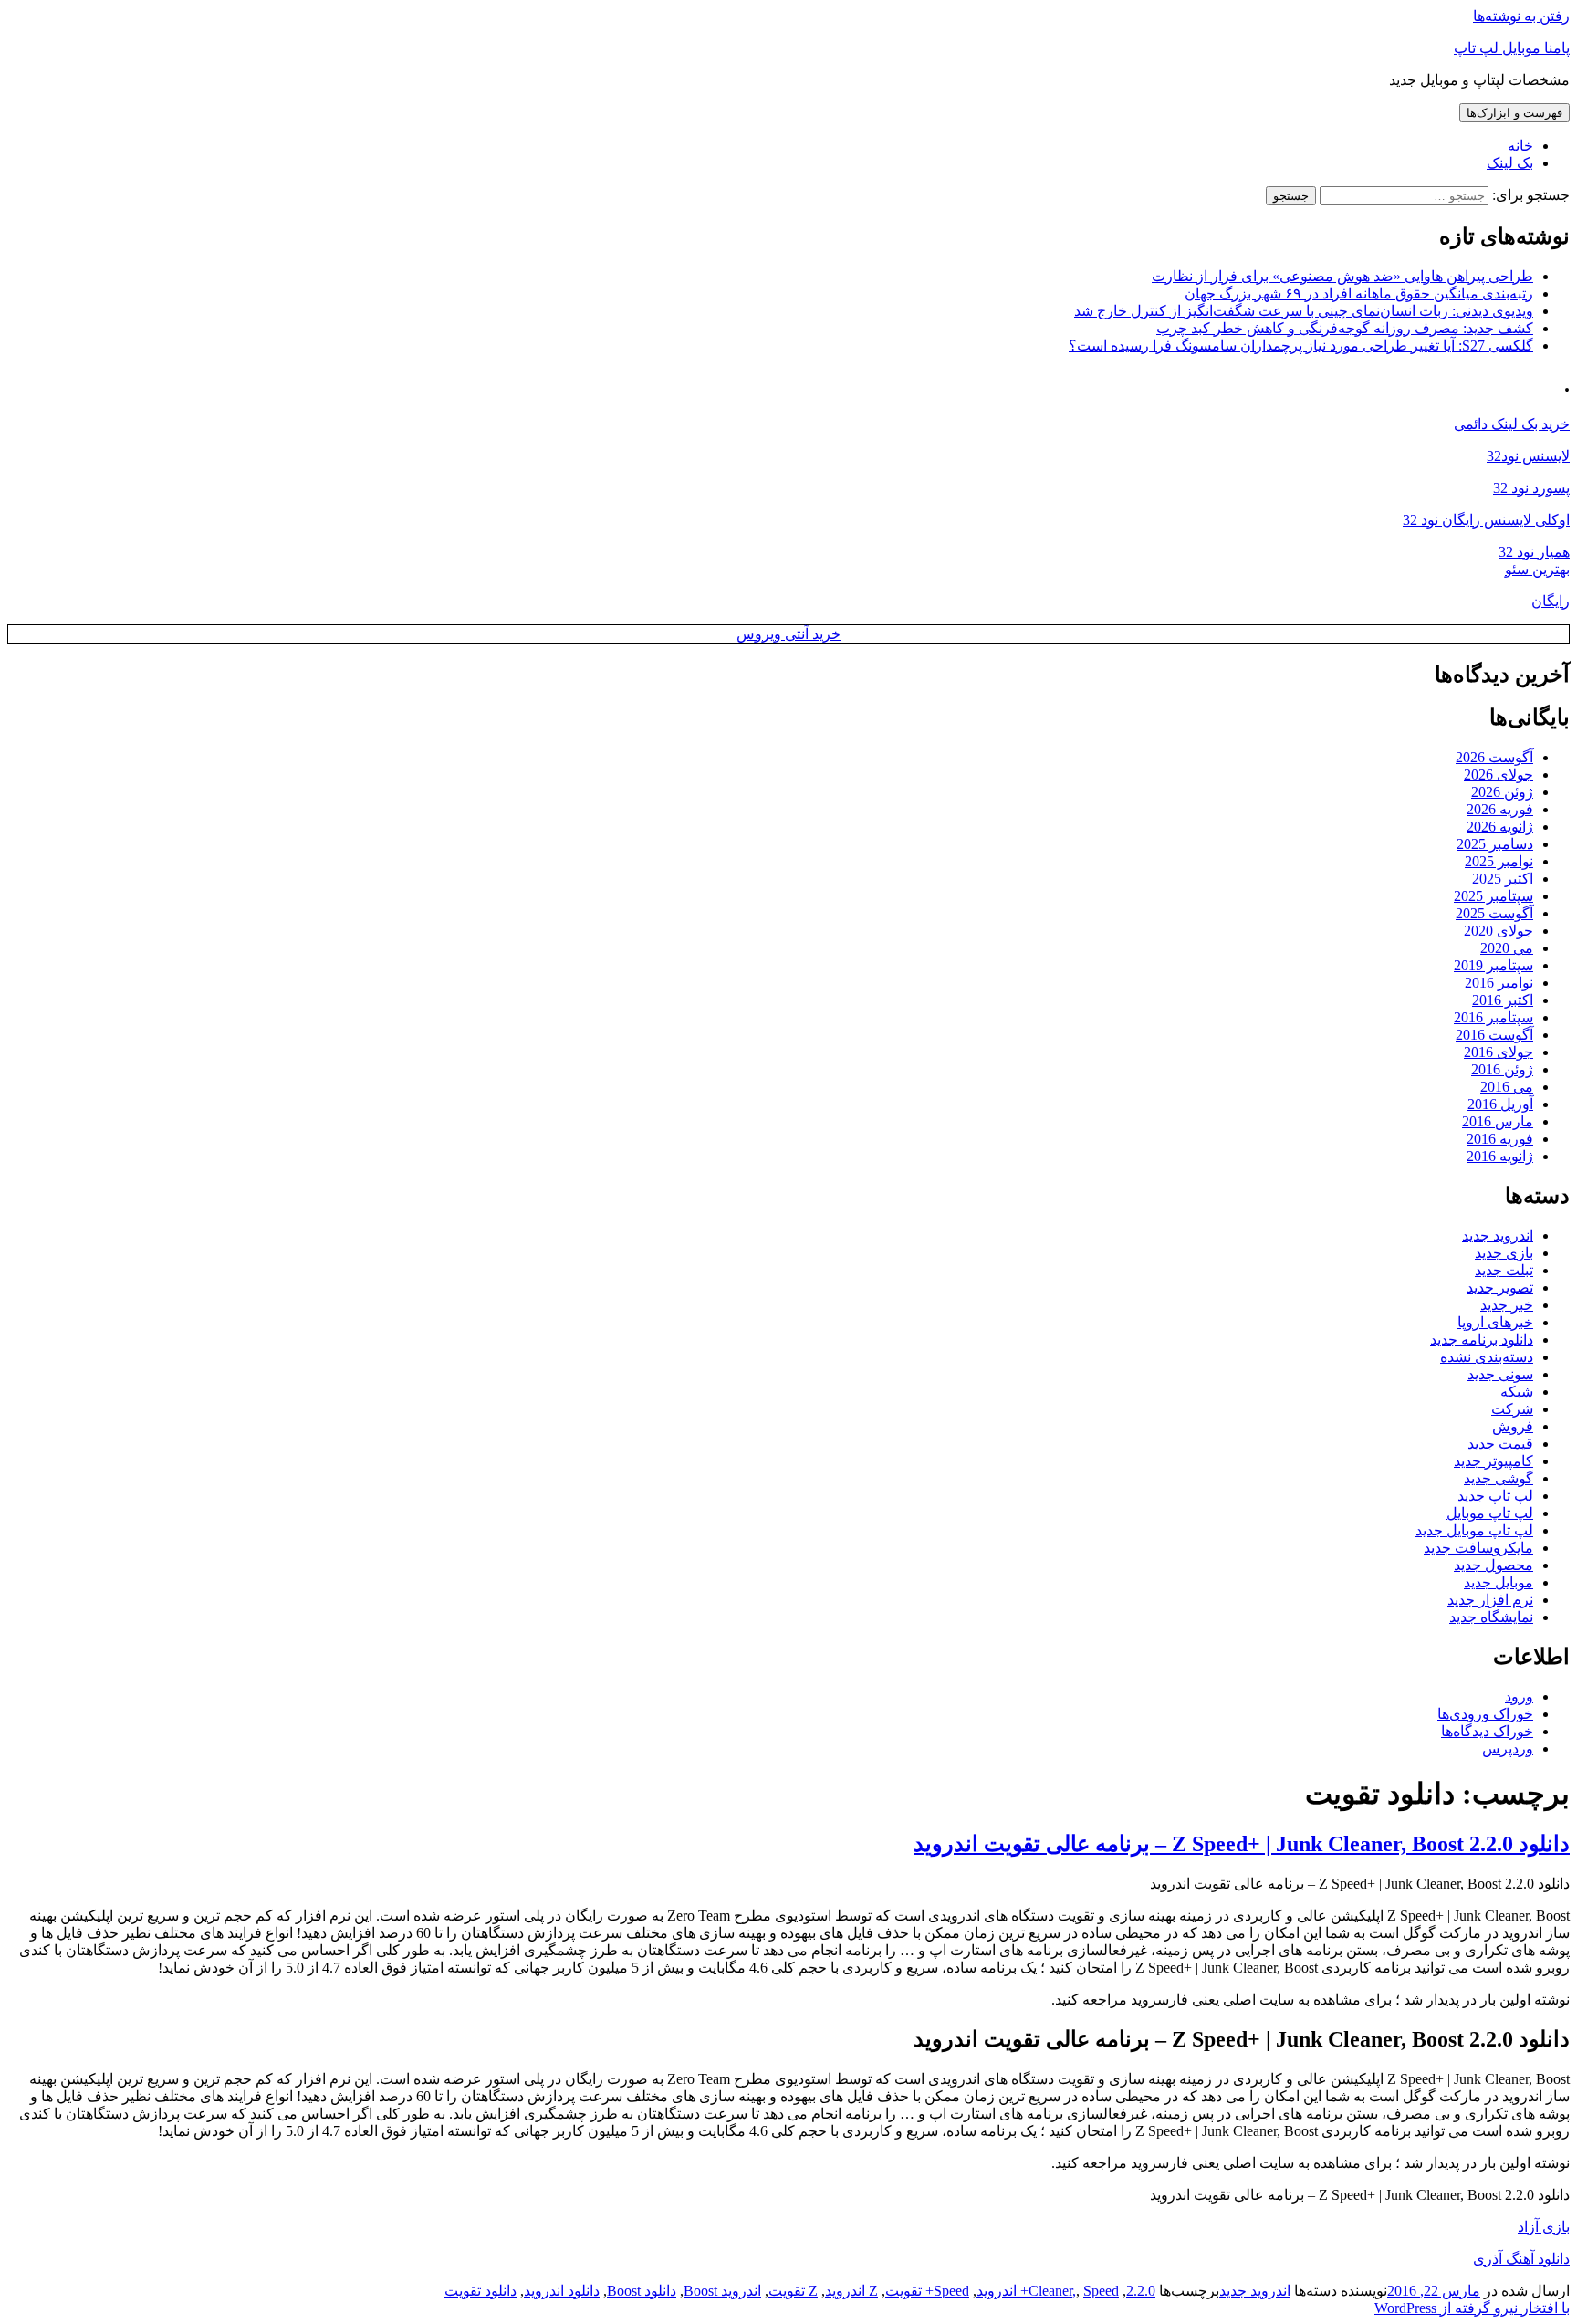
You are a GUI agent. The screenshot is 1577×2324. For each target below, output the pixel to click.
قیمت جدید (1500, 1444)
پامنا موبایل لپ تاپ (1512, 48)
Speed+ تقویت (927, 2291)
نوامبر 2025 (1499, 861)
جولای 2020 (1499, 931)
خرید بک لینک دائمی (1512, 424)
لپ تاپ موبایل (1490, 1513)
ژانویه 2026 (1500, 827)
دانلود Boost (642, 2291)
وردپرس (1508, 1748)
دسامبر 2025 (1495, 844)
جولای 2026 (1499, 775)
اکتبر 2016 (1503, 1000)
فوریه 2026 (1500, 809)
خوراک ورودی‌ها (1485, 1714)
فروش (1513, 1426)
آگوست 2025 (1494, 913)
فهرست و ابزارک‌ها (1514, 113)
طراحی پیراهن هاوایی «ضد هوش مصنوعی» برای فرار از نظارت (1342, 276)
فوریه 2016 (1500, 1139)
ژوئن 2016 (1502, 1069)
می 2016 (1507, 1087)
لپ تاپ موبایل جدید (1474, 1530)
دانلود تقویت (480, 2291)
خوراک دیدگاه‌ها (1487, 1731)
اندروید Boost (722, 2291)
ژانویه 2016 (1500, 1156)
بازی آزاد (1544, 2227)
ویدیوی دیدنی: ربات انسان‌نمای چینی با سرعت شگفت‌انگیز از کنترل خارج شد (1304, 311)
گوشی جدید (1499, 1478)
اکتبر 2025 (1503, 879)
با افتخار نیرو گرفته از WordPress (1472, 2308)
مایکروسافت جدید (1478, 1548)
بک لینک (1510, 163)
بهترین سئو (1537, 569)
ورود (1519, 1696)
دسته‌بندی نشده (1487, 1357)
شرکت (1512, 1409)
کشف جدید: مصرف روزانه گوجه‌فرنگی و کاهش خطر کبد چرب (1345, 328)
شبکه (1517, 1392)
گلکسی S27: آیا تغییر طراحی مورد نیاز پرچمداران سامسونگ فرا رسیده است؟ (1301, 345)
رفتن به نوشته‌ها (1521, 16)
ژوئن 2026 (1502, 792)
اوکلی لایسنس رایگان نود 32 (1486, 520)
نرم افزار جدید (1490, 1600)
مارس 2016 (1498, 1121)
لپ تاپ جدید (1495, 1496)
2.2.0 (1141, 2291)
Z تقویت (793, 2291)
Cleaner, (1052, 2291)
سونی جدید (1500, 1374)
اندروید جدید (1498, 1235)
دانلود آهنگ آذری (1521, 2259)
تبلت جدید (1504, 1270)
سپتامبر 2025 (1493, 896)
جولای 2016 (1499, 1052)
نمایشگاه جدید (1491, 1617)
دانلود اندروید (562, 2291)
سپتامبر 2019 (1493, 965)
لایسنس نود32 (1528, 456)
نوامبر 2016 (1499, 983)
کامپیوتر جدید (1493, 1461)
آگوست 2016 (1494, 1035)
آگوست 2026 (1494, 757)
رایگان (1551, 601)
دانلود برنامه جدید (1482, 1340)
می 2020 (1507, 948)
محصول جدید (1493, 1565)
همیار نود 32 (1534, 552)
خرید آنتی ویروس (788, 634)
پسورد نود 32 (1531, 488)
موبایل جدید (1499, 1582)
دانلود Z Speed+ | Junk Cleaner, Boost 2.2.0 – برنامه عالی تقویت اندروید (1242, 1844)
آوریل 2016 (1500, 1104)
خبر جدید (1507, 1305)
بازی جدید (1504, 1253)
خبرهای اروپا (1495, 1322)
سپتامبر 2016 (1493, 1017)
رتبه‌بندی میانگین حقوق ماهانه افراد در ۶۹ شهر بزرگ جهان (1359, 293)
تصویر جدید (1500, 1288)
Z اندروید (851, 2291)
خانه (1520, 146)
